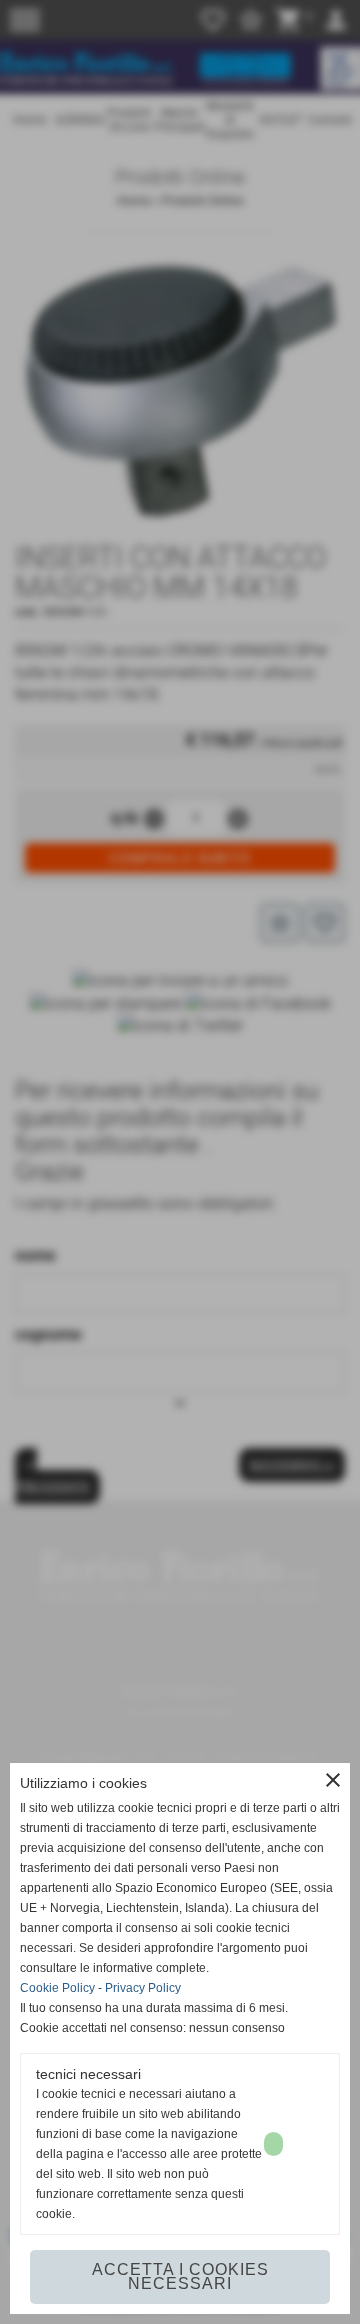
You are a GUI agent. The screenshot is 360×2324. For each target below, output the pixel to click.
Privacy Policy (143, 1988)
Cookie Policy (57, 1988)
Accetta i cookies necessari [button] (180, 2276)
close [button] (333, 1780)
